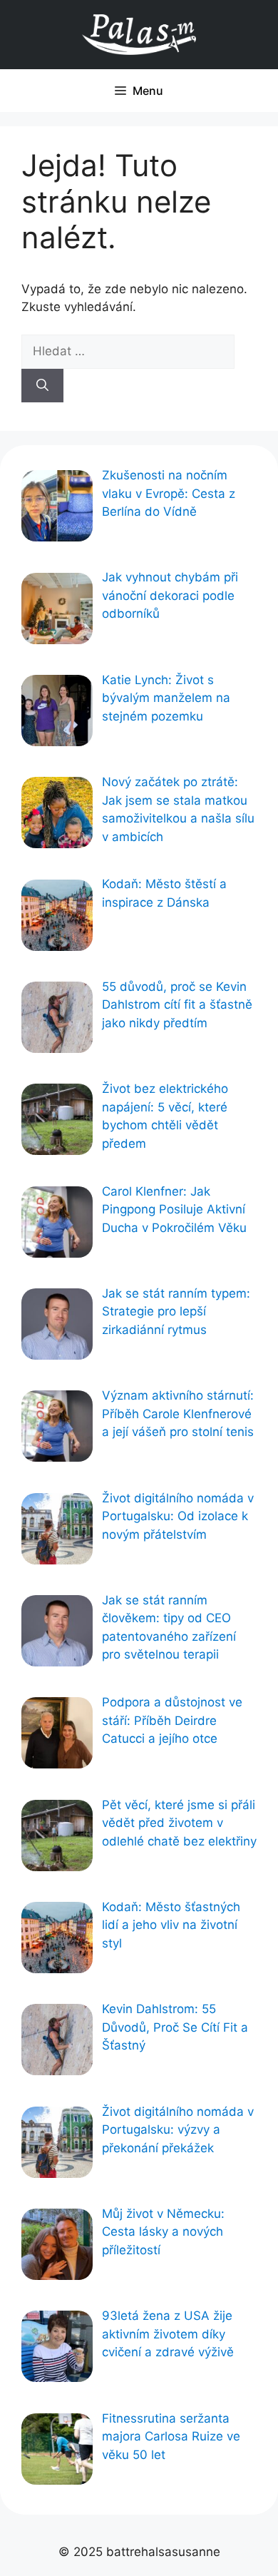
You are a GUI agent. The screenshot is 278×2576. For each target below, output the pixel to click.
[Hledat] (42, 386)
